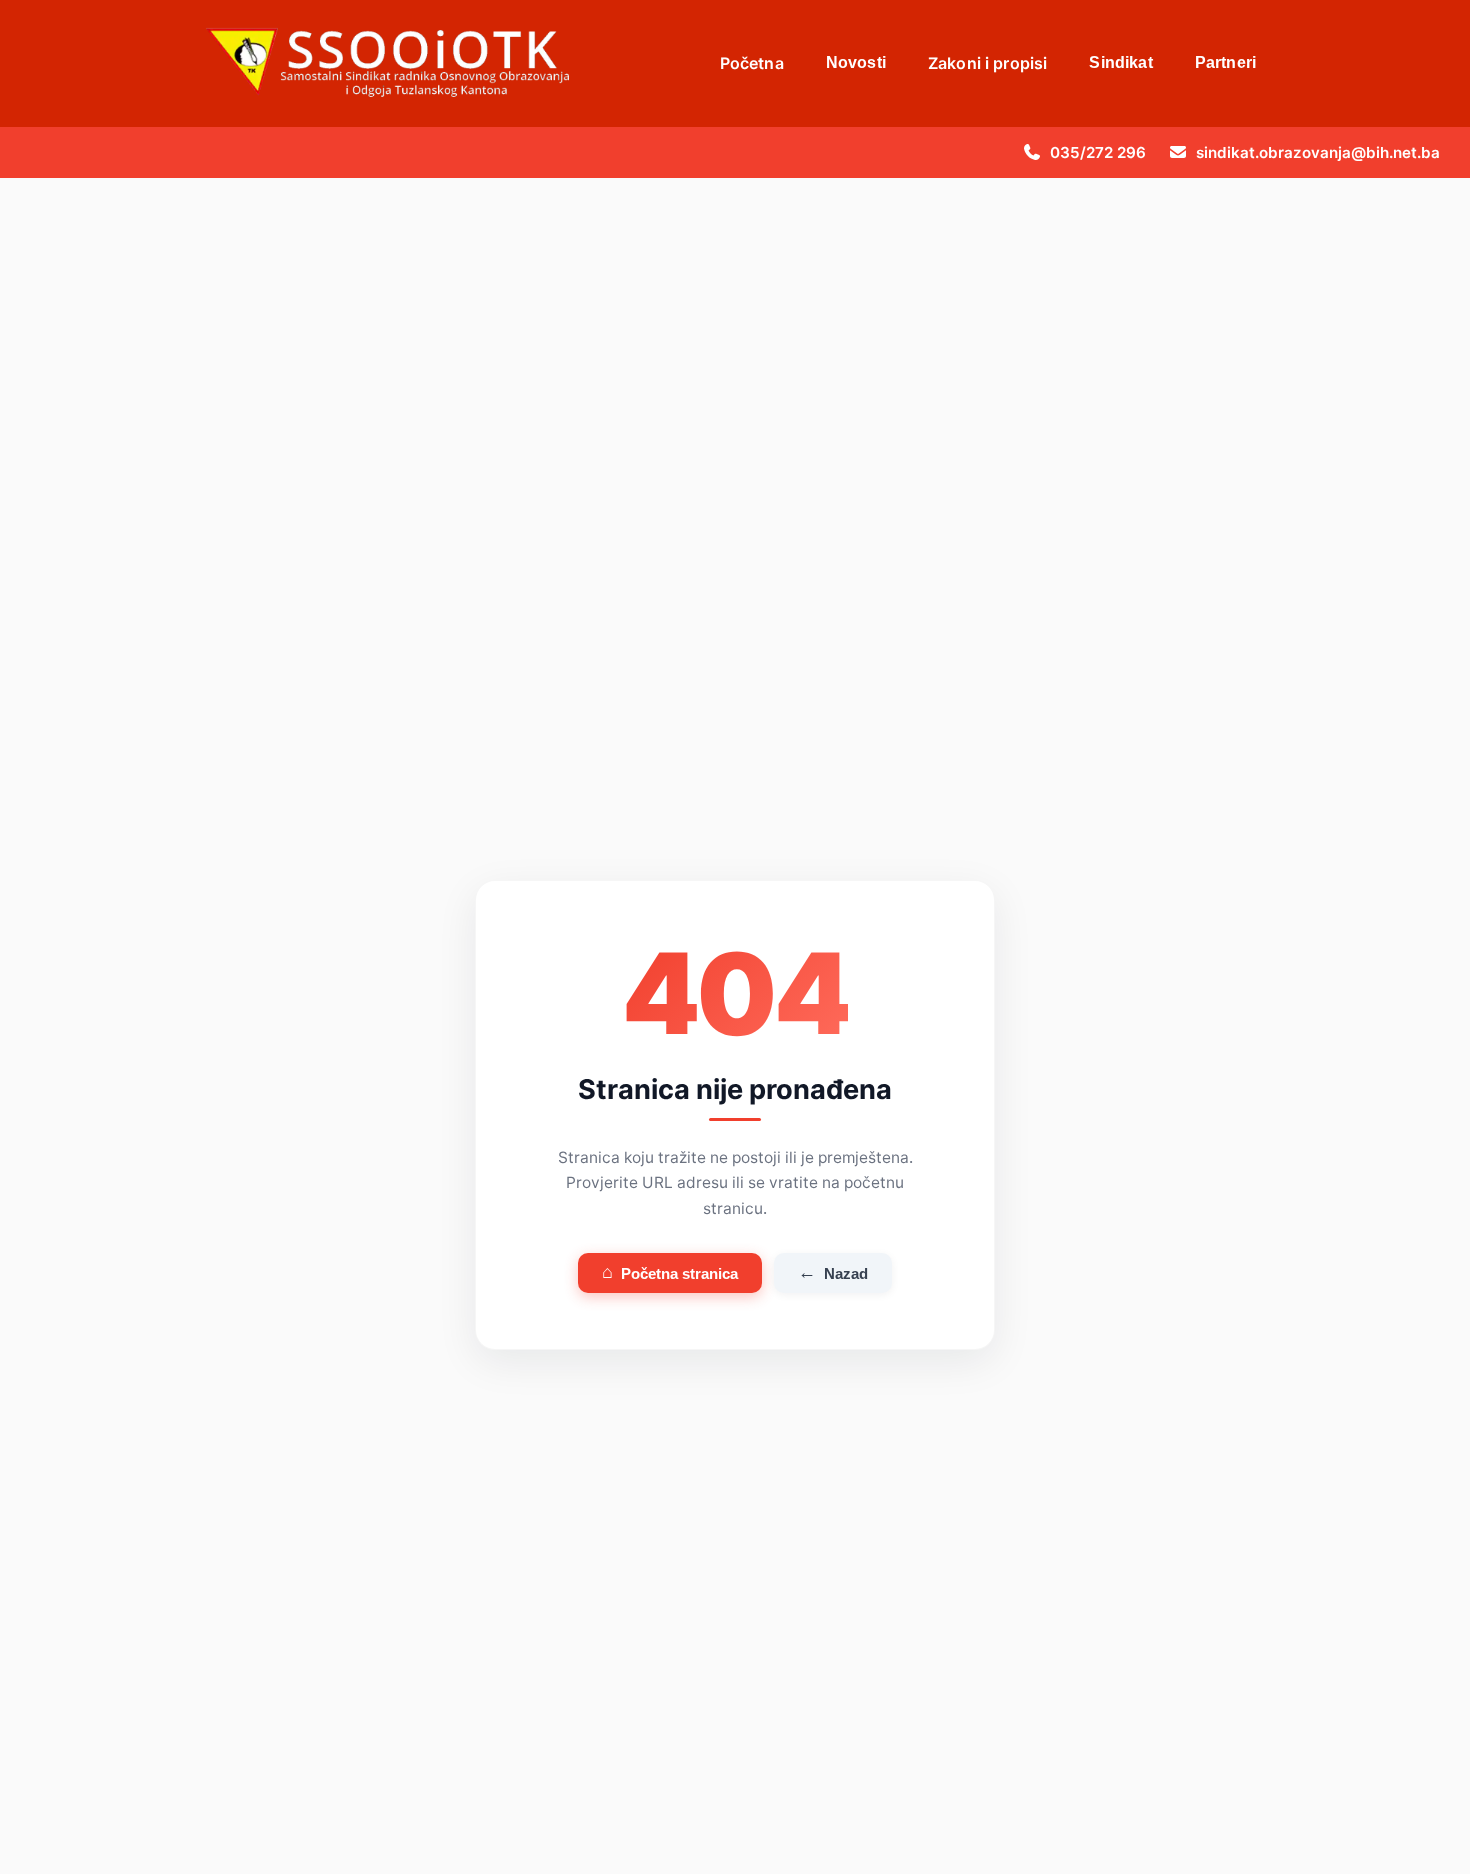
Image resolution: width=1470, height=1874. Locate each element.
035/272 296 (1098, 152)
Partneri (1225, 62)
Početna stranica (670, 1272)
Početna (752, 63)
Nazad (833, 1272)
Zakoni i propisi (988, 63)
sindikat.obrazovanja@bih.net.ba (1318, 152)
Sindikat (1120, 62)
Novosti (856, 62)
